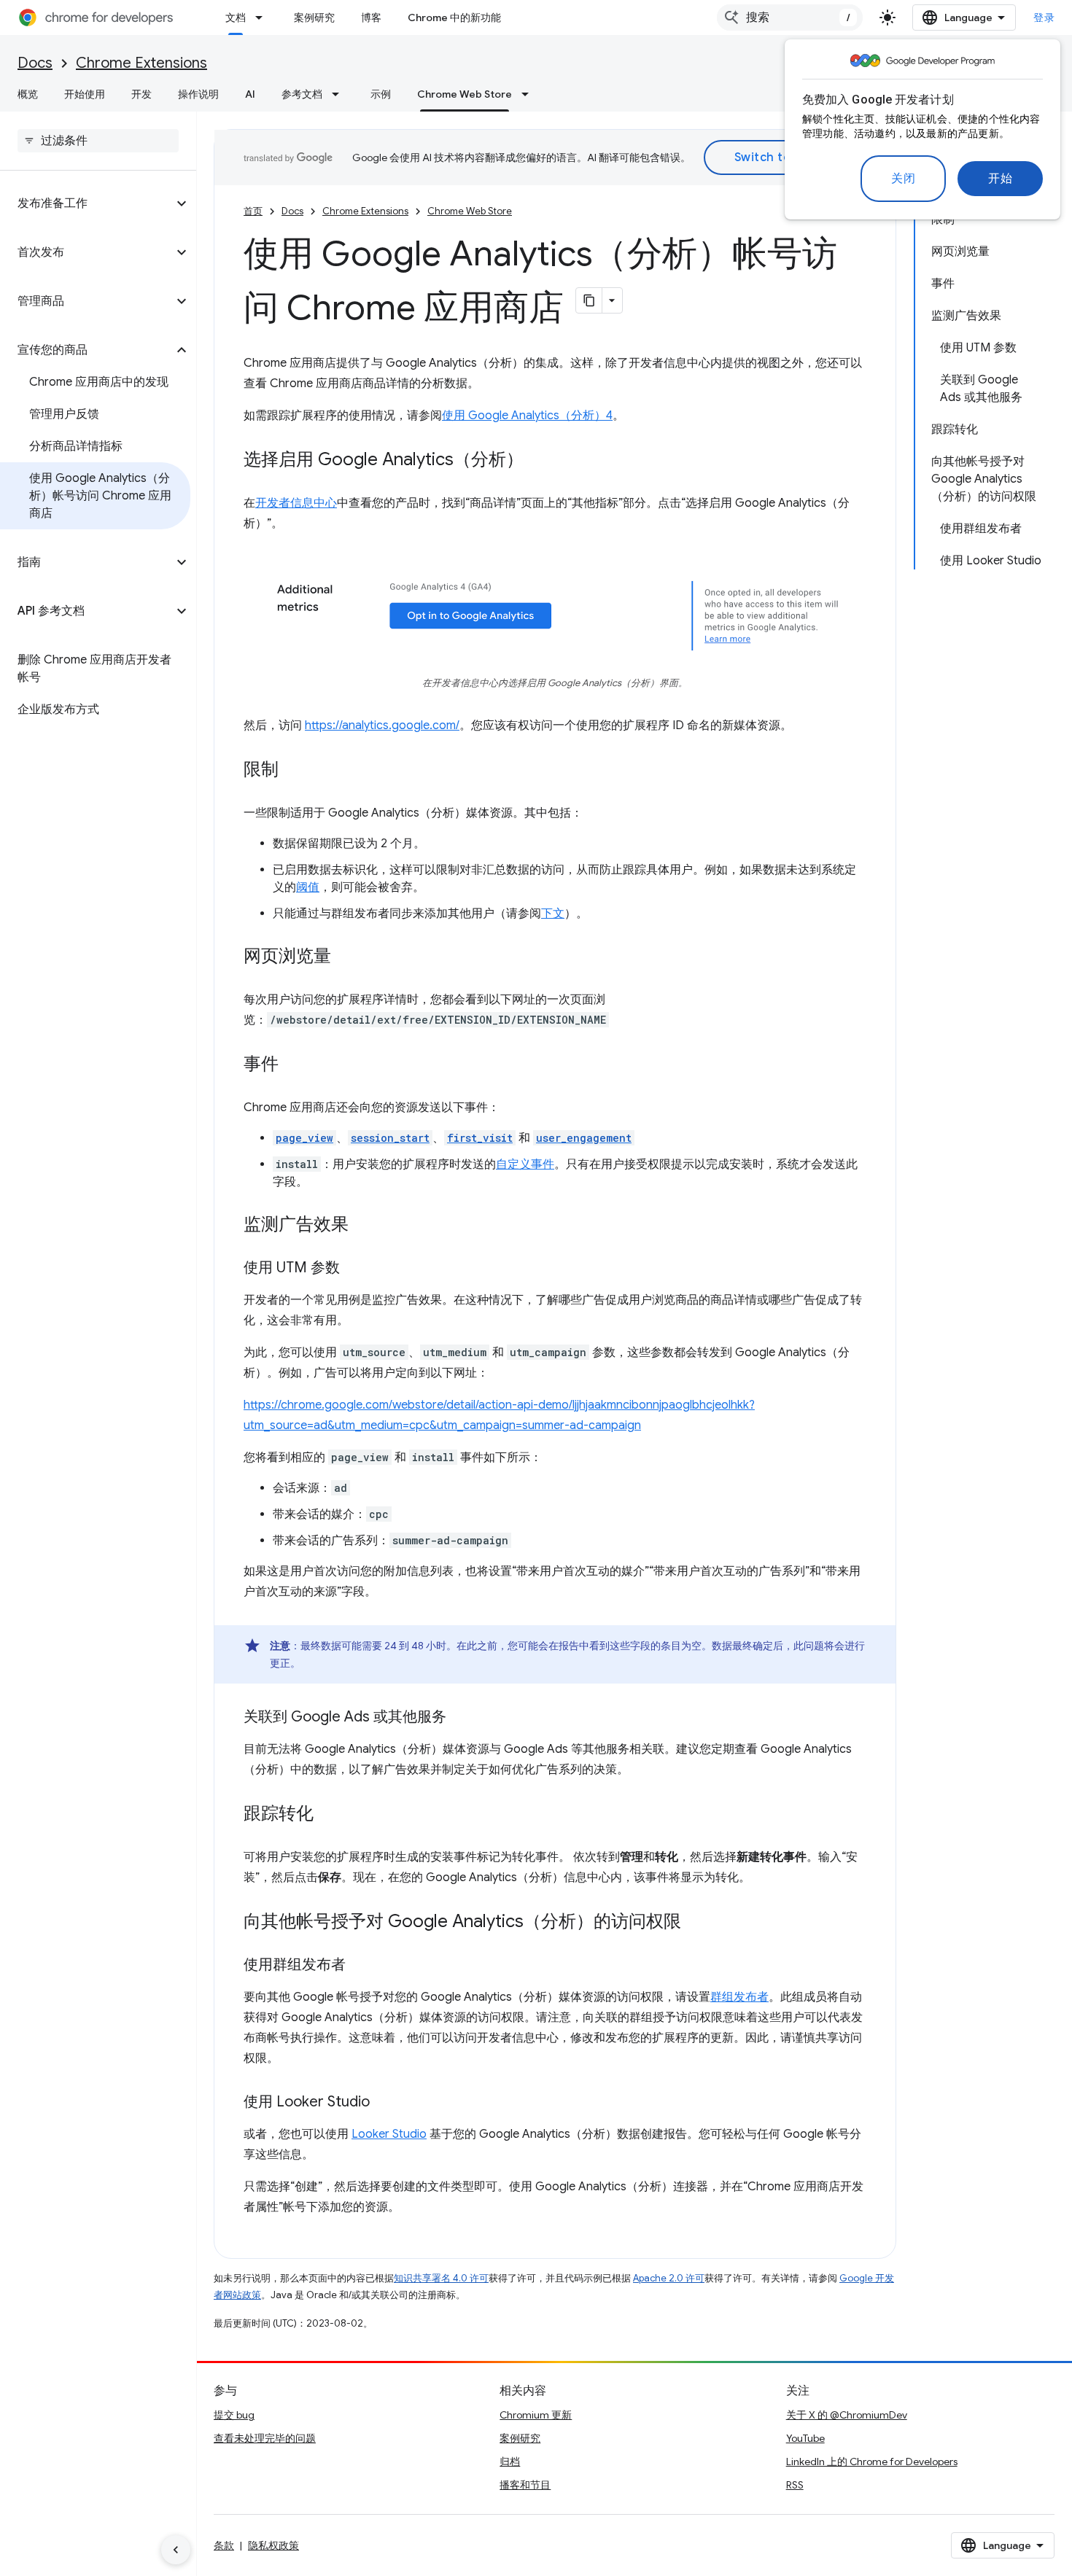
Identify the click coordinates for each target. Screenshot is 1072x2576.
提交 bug (234, 2415)
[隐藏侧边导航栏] (176, 2550)
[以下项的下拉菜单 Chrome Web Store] (529, 94)
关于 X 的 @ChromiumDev (847, 2415)
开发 (141, 94)
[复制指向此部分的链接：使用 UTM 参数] (354, 1269)
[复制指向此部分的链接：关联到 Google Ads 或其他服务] (461, 1718)
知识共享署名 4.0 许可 (441, 2278)
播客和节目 (525, 2485)
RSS (795, 2485)
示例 (381, 94)
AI (250, 94)
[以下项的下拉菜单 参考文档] (340, 94)
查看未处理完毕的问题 (265, 2438)
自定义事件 (525, 1164)
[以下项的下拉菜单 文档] (263, 17)
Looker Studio (389, 2134)
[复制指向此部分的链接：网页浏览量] (346, 957)
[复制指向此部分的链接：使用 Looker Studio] (384, 2103)
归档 (510, 2462)
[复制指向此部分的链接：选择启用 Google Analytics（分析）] (538, 461)
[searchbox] (98, 141)
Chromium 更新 (536, 2415)
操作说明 (198, 94)
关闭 (903, 179)
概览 (28, 94)
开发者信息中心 (296, 503)
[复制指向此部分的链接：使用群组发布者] (360, 1966)
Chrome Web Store (465, 94)
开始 (1000, 179)
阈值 (308, 887)
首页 (253, 211)
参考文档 (302, 94)
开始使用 (85, 94)
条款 (224, 2545)
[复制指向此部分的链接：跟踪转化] (328, 1815)
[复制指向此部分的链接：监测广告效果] (363, 1226)
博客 (371, 17)
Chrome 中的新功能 (454, 17)
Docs (35, 63)
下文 (553, 914)
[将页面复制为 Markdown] (589, 300)
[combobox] (790, 17)
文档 (236, 17)
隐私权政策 (273, 2545)
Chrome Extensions (141, 63)
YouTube (805, 2438)
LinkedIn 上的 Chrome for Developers (872, 2462)
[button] (86, 203)
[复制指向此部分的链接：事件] (293, 1065)
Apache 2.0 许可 (669, 2278)
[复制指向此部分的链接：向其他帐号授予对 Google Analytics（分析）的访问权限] (696, 1923)
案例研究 (314, 17)
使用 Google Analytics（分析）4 (527, 416)
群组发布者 (739, 1997)
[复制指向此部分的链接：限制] (293, 771)
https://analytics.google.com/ (382, 725)
